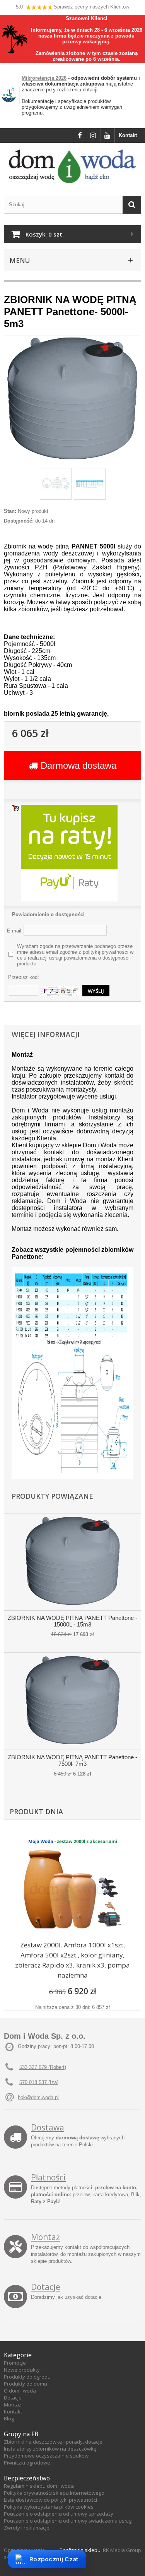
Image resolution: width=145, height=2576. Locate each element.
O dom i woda (20, 2391)
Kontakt (128, 135)
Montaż (45, 2237)
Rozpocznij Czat (54, 2559)
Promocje (15, 2363)
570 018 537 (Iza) (39, 2082)
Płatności (48, 2177)
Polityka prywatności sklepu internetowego (54, 2493)
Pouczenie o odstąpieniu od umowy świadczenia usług (68, 2521)
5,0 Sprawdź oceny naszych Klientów (72, 7)
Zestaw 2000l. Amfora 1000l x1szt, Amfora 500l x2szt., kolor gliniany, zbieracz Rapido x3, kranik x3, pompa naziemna (72, 1960)
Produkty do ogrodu (27, 2377)
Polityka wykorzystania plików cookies (49, 2507)
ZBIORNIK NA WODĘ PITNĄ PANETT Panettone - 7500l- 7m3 (72, 1760)
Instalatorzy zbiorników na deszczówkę (50, 2449)
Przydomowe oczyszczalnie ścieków (46, 2456)
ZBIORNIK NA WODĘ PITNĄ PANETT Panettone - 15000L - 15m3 (72, 1621)
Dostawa (48, 2127)
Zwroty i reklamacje (27, 2528)
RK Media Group (122, 2550)
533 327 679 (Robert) (43, 2067)
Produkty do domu (26, 2384)
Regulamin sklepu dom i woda (39, 2486)
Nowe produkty (22, 2370)
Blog (9, 2418)
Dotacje (46, 2287)
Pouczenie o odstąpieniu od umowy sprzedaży (59, 2514)
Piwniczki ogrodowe (27, 2463)
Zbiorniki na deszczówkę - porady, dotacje (53, 2442)
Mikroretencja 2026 (44, 78)
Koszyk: (44, 234)
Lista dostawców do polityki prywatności (50, 2500)
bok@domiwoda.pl (38, 2097)
